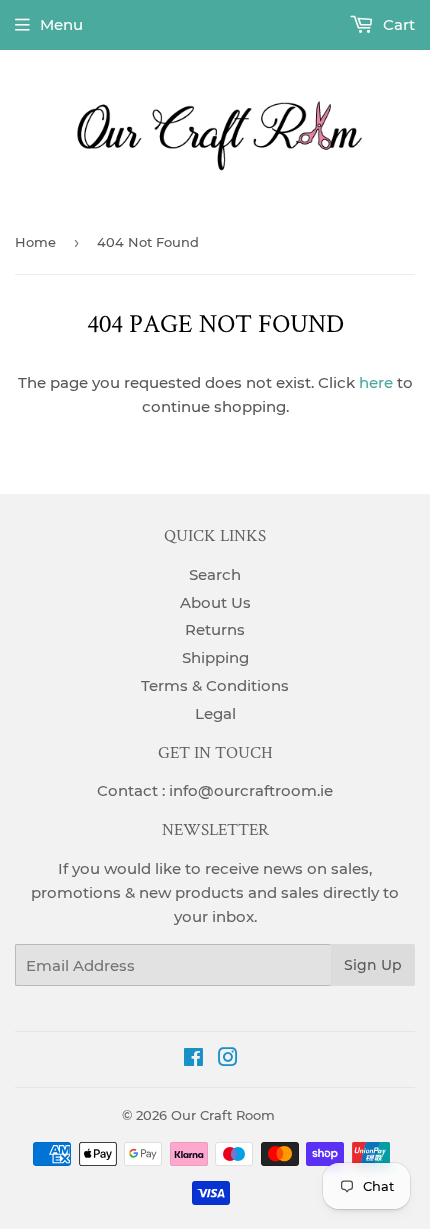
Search (215, 574)
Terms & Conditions (215, 685)
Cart (397, 24)
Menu (61, 24)
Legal (215, 713)
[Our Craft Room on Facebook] (193, 1059)
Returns (215, 629)
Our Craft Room (223, 1115)
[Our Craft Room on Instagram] (228, 1059)
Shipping (215, 657)
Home (35, 242)
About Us (215, 602)
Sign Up (373, 965)
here (376, 382)
